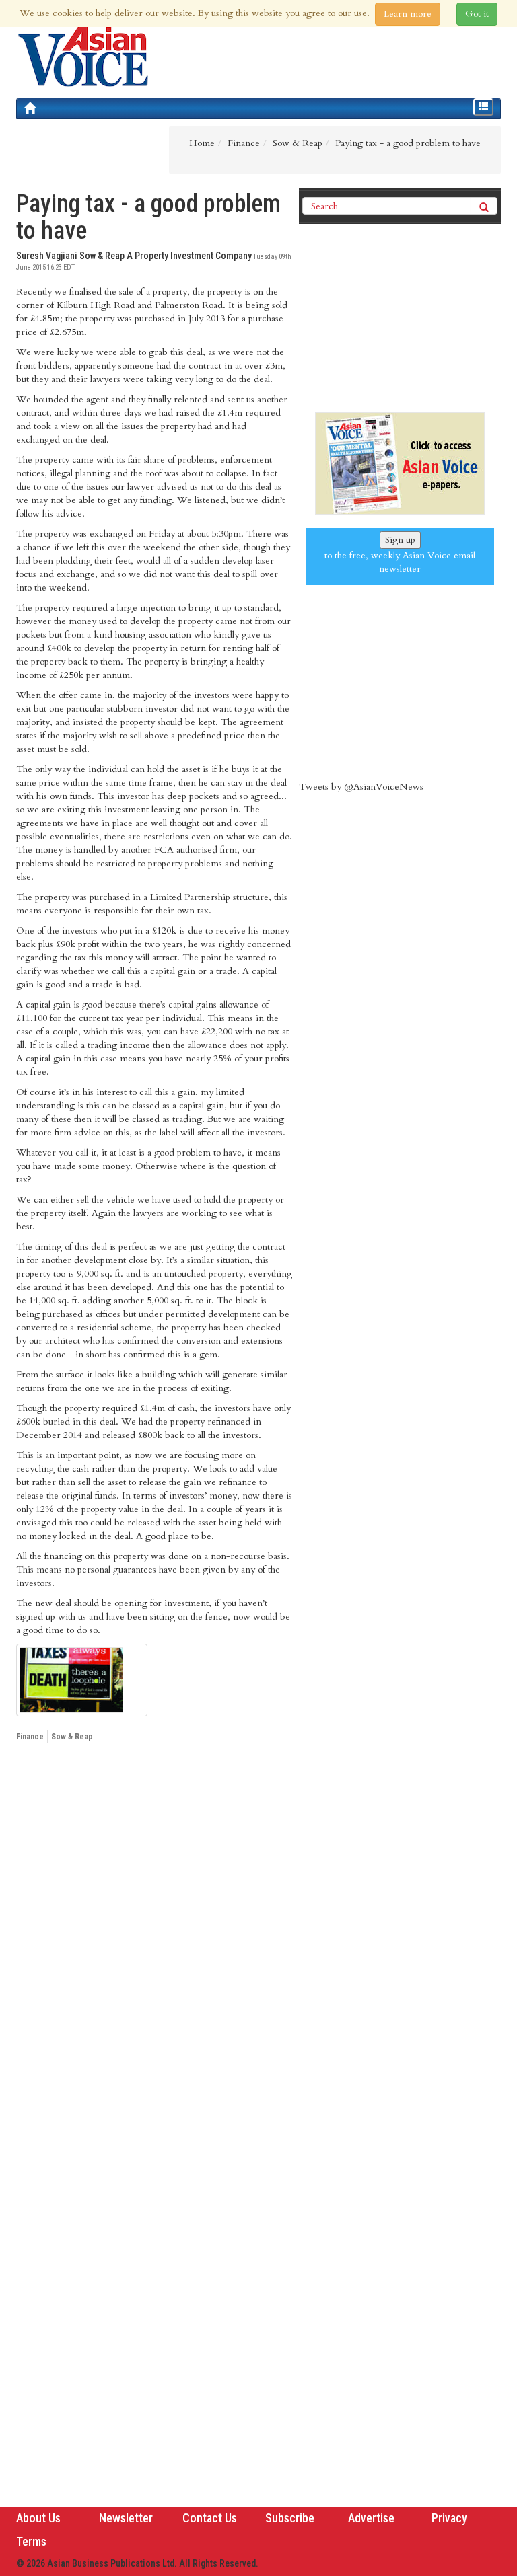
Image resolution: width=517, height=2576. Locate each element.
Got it (477, 14)
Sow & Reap (72, 1737)
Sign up (400, 540)
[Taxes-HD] (82, 1680)
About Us (38, 2518)
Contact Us (210, 2518)
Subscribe (290, 2518)
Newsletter (126, 2518)
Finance (30, 1737)
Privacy (449, 2518)
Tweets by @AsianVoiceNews (361, 787)
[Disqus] (154, 1959)
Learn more (408, 14)
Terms (31, 2541)
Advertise (371, 2518)
